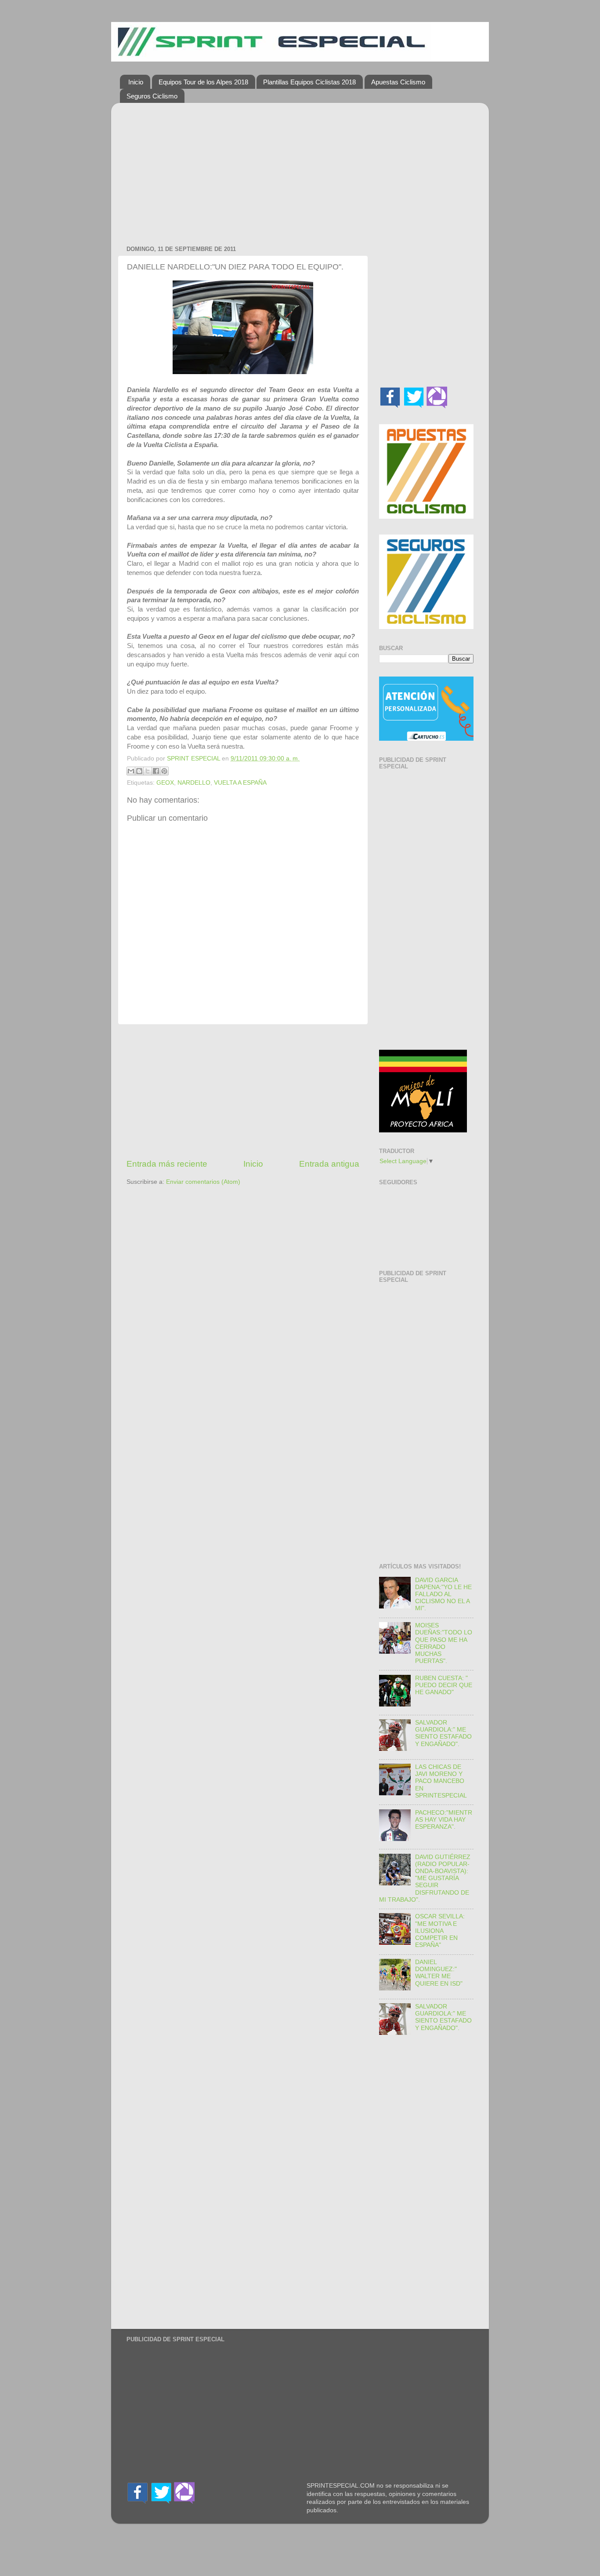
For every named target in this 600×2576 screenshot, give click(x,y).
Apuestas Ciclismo (398, 82)
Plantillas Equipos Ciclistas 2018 (309, 82)
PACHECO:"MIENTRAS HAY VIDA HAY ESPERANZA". (444, 1820)
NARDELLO (194, 783)
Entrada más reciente (167, 1164)
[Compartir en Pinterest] (164, 771)
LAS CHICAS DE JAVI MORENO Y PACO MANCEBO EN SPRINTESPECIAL (441, 1781)
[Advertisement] (243, 171)
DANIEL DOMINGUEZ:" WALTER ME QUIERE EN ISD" (439, 1973)
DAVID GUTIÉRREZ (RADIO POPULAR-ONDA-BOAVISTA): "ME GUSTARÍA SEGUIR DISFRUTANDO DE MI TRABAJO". (425, 1878)
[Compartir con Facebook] (156, 771)
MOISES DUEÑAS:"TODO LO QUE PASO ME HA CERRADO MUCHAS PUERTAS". (444, 1643)
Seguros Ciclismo (152, 96)
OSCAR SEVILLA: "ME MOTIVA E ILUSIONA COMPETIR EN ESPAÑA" (440, 1931)
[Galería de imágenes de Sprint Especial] (437, 406)
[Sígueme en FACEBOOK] (390, 406)
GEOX (165, 783)
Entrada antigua (329, 1164)
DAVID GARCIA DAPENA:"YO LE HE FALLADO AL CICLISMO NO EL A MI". (443, 1594)
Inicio (136, 82)
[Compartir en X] (148, 771)
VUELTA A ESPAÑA (240, 783)
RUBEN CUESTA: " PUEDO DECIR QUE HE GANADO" (444, 1685)
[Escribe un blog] (139, 771)
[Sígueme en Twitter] (414, 406)
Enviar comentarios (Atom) (203, 1182)
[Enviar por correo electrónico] (131, 771)
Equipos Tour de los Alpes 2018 (203, 82)
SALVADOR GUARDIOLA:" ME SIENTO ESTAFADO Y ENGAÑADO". (443, 1733)
